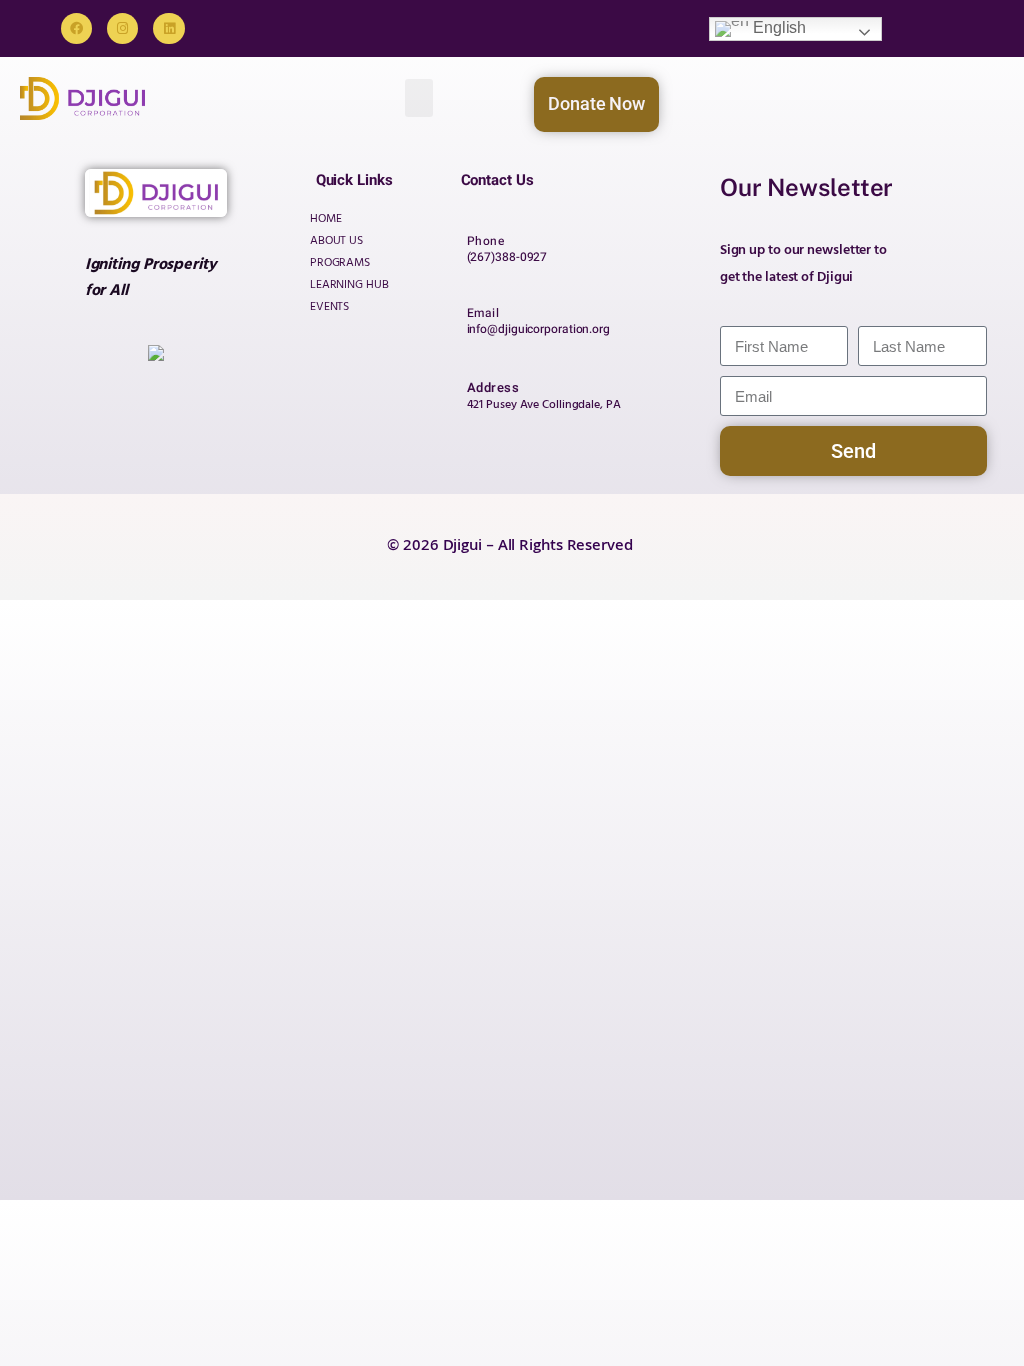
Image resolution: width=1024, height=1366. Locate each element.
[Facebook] (76, 28)
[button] (419, 97)
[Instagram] (122, 28)
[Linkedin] (168, 28)
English (777, 27)
